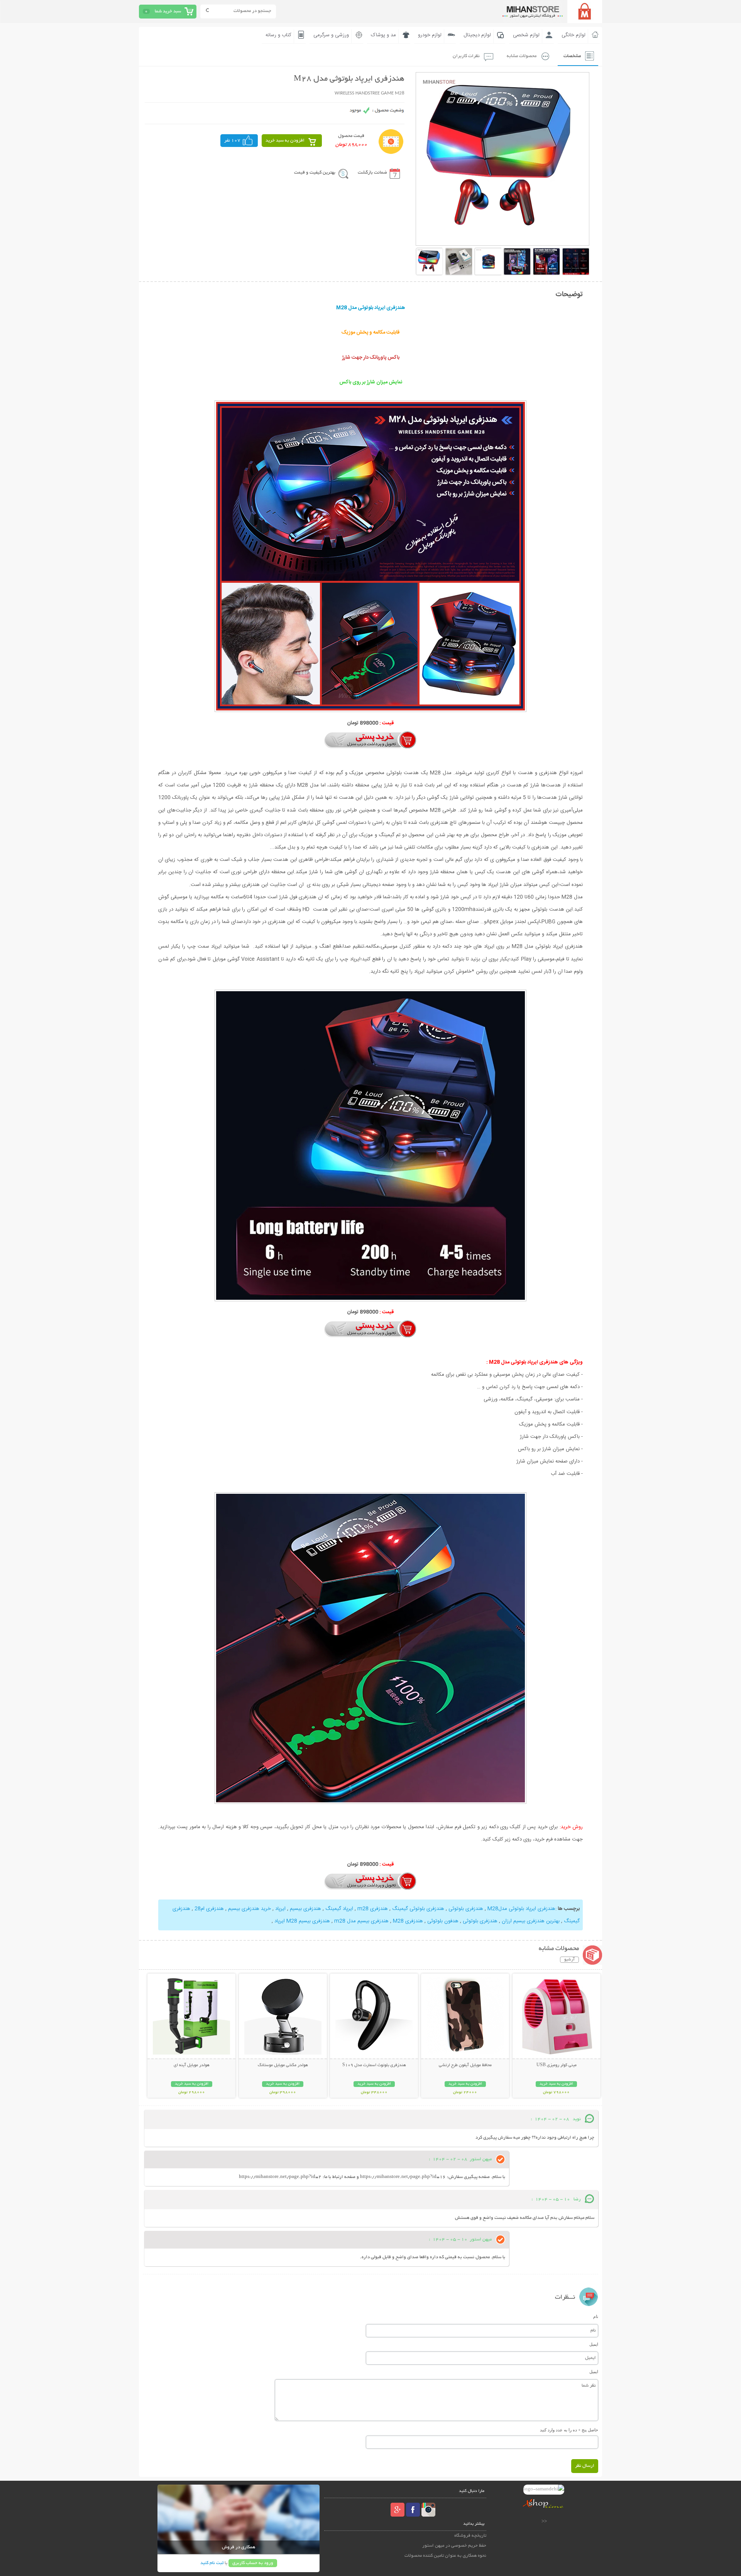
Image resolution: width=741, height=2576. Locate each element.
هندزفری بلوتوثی (466, 1909)
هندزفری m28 (373, 1909)
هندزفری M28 (407, 1921)
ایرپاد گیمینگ (339, 1909)
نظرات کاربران (466, 56)
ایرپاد (280, 1909)
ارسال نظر (585, 2466)
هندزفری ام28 (208, 1909)
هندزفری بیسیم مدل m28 (361, 1921)
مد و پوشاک (383, 35)
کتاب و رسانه (278, 35)
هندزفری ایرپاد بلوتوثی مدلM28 (521, 1909)
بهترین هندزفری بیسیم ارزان (530, 1921)
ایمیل (594, 2344)
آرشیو (569, 1960)
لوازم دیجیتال (477, 35)
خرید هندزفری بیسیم (249, 1909)
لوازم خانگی (574, 35)
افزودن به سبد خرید (285, 141)
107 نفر (232, 141)
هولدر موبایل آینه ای (192, 2065)
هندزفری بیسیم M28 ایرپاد (301, 1921)
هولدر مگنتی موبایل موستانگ (283, 2065)
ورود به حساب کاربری (253, 2563)
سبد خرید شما (168, 11)
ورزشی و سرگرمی (331, 35)
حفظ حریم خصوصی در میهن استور (454, 2546)
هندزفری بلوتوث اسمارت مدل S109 (374, 2065)
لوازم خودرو (430, 35)
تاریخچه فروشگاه (470, 2536)
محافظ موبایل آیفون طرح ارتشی (465, 2065)
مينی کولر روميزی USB (557, 2065)
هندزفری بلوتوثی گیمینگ (418, 1909)
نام (596, 2316)
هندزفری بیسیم (305, 1909)
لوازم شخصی (526, 35)
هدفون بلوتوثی (442, 1921)
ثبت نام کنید (212, 2563)
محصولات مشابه (522, 56)
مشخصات (572, 56)
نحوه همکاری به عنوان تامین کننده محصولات (445, 2556)
